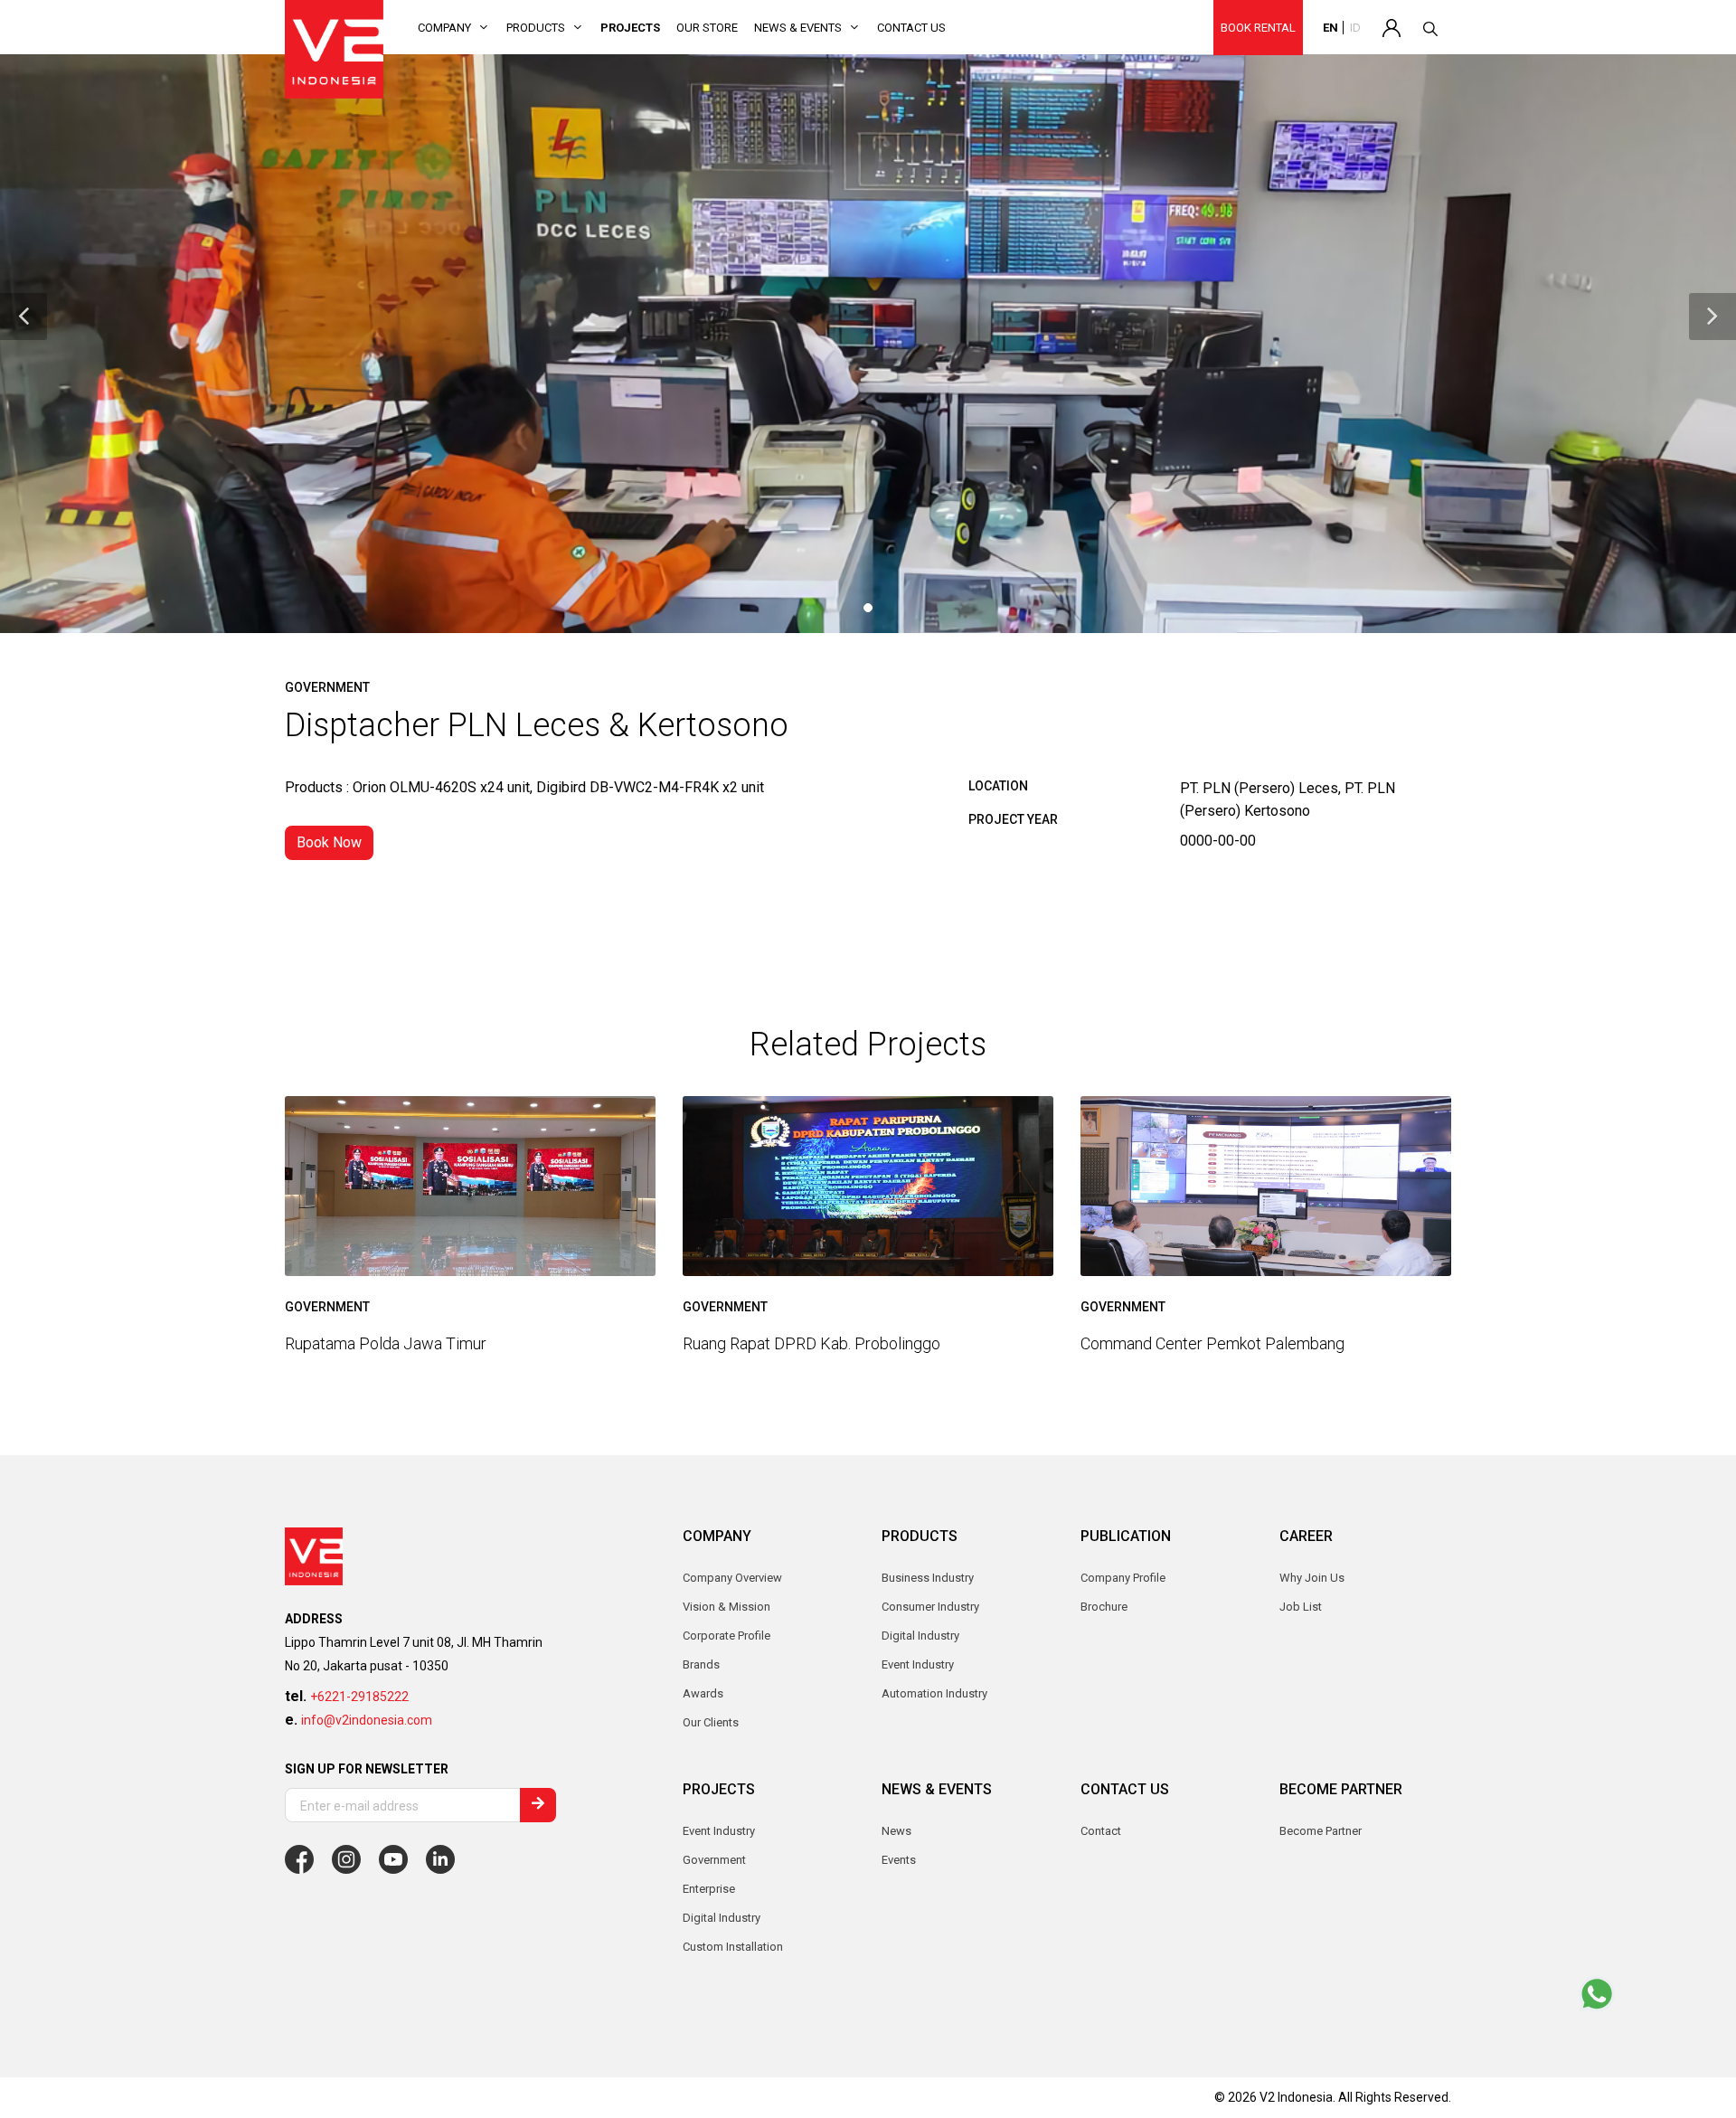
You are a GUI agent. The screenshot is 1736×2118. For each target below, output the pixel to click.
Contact (1101, 1831)
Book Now (329, 842)
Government (714, 1860)
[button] (24, 317)
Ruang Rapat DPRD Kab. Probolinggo (811, 1343)
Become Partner (1321, 1831)
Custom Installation (733, 1947)
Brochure (1104, 1607)
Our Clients (711, 1722)
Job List (1301, 1607)
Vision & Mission (726, 1607)
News (896, 1831)
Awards (703, 1693)
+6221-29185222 (359, 1697)
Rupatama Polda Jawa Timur (386, 1343)
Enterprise (709, 1889)
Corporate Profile (726, 1636)
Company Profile (1123, 1578)
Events (899, 1860)
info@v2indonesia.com (367, 1720)
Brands (701, 1664)
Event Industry (719, 1831)
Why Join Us (1312, 1578)
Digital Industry (722, 1918)
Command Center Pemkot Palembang (1212, 1343)
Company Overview (732, 1578)
